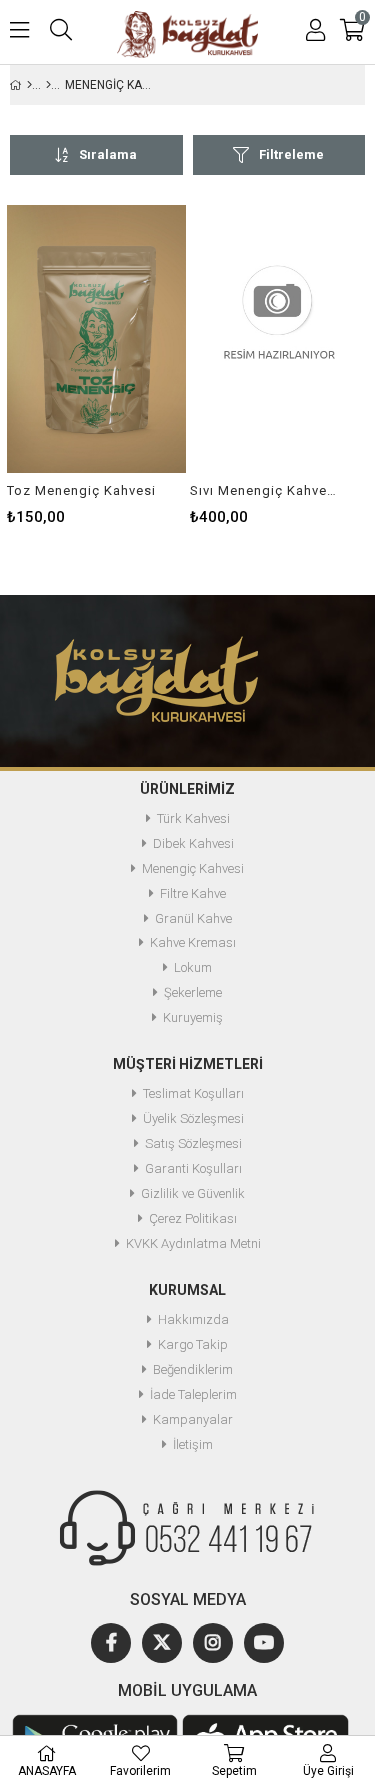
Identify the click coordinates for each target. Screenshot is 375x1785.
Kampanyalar (193, 1420)
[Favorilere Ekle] (96, 338)
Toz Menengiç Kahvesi (81, 490)
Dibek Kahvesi (193, 844)
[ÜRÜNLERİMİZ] (48, 85)
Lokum (193, 968)
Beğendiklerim (193, 1370)
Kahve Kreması (193, 943)
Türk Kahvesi (193, 819)
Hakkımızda (193, 1320)
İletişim (193, 1445)
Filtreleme (291, 154)
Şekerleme (193, 993)
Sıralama (108, 154)
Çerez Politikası (193, 1219)
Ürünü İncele (132, 338)
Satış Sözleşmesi (193, 1144)
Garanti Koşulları (193, 1169)
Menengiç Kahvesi (193, 869)
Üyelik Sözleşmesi (193, 1119)
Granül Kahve (193, 919)
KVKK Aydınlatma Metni (193, 1244)
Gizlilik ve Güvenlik (193, 1194)
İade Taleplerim (193, 1395)
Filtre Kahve (193, 894)
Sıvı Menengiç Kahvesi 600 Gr (267, 490)
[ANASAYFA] (29, 85)
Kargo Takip (193, 1345)
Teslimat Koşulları (193, 1094)
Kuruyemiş (193, 1018)
